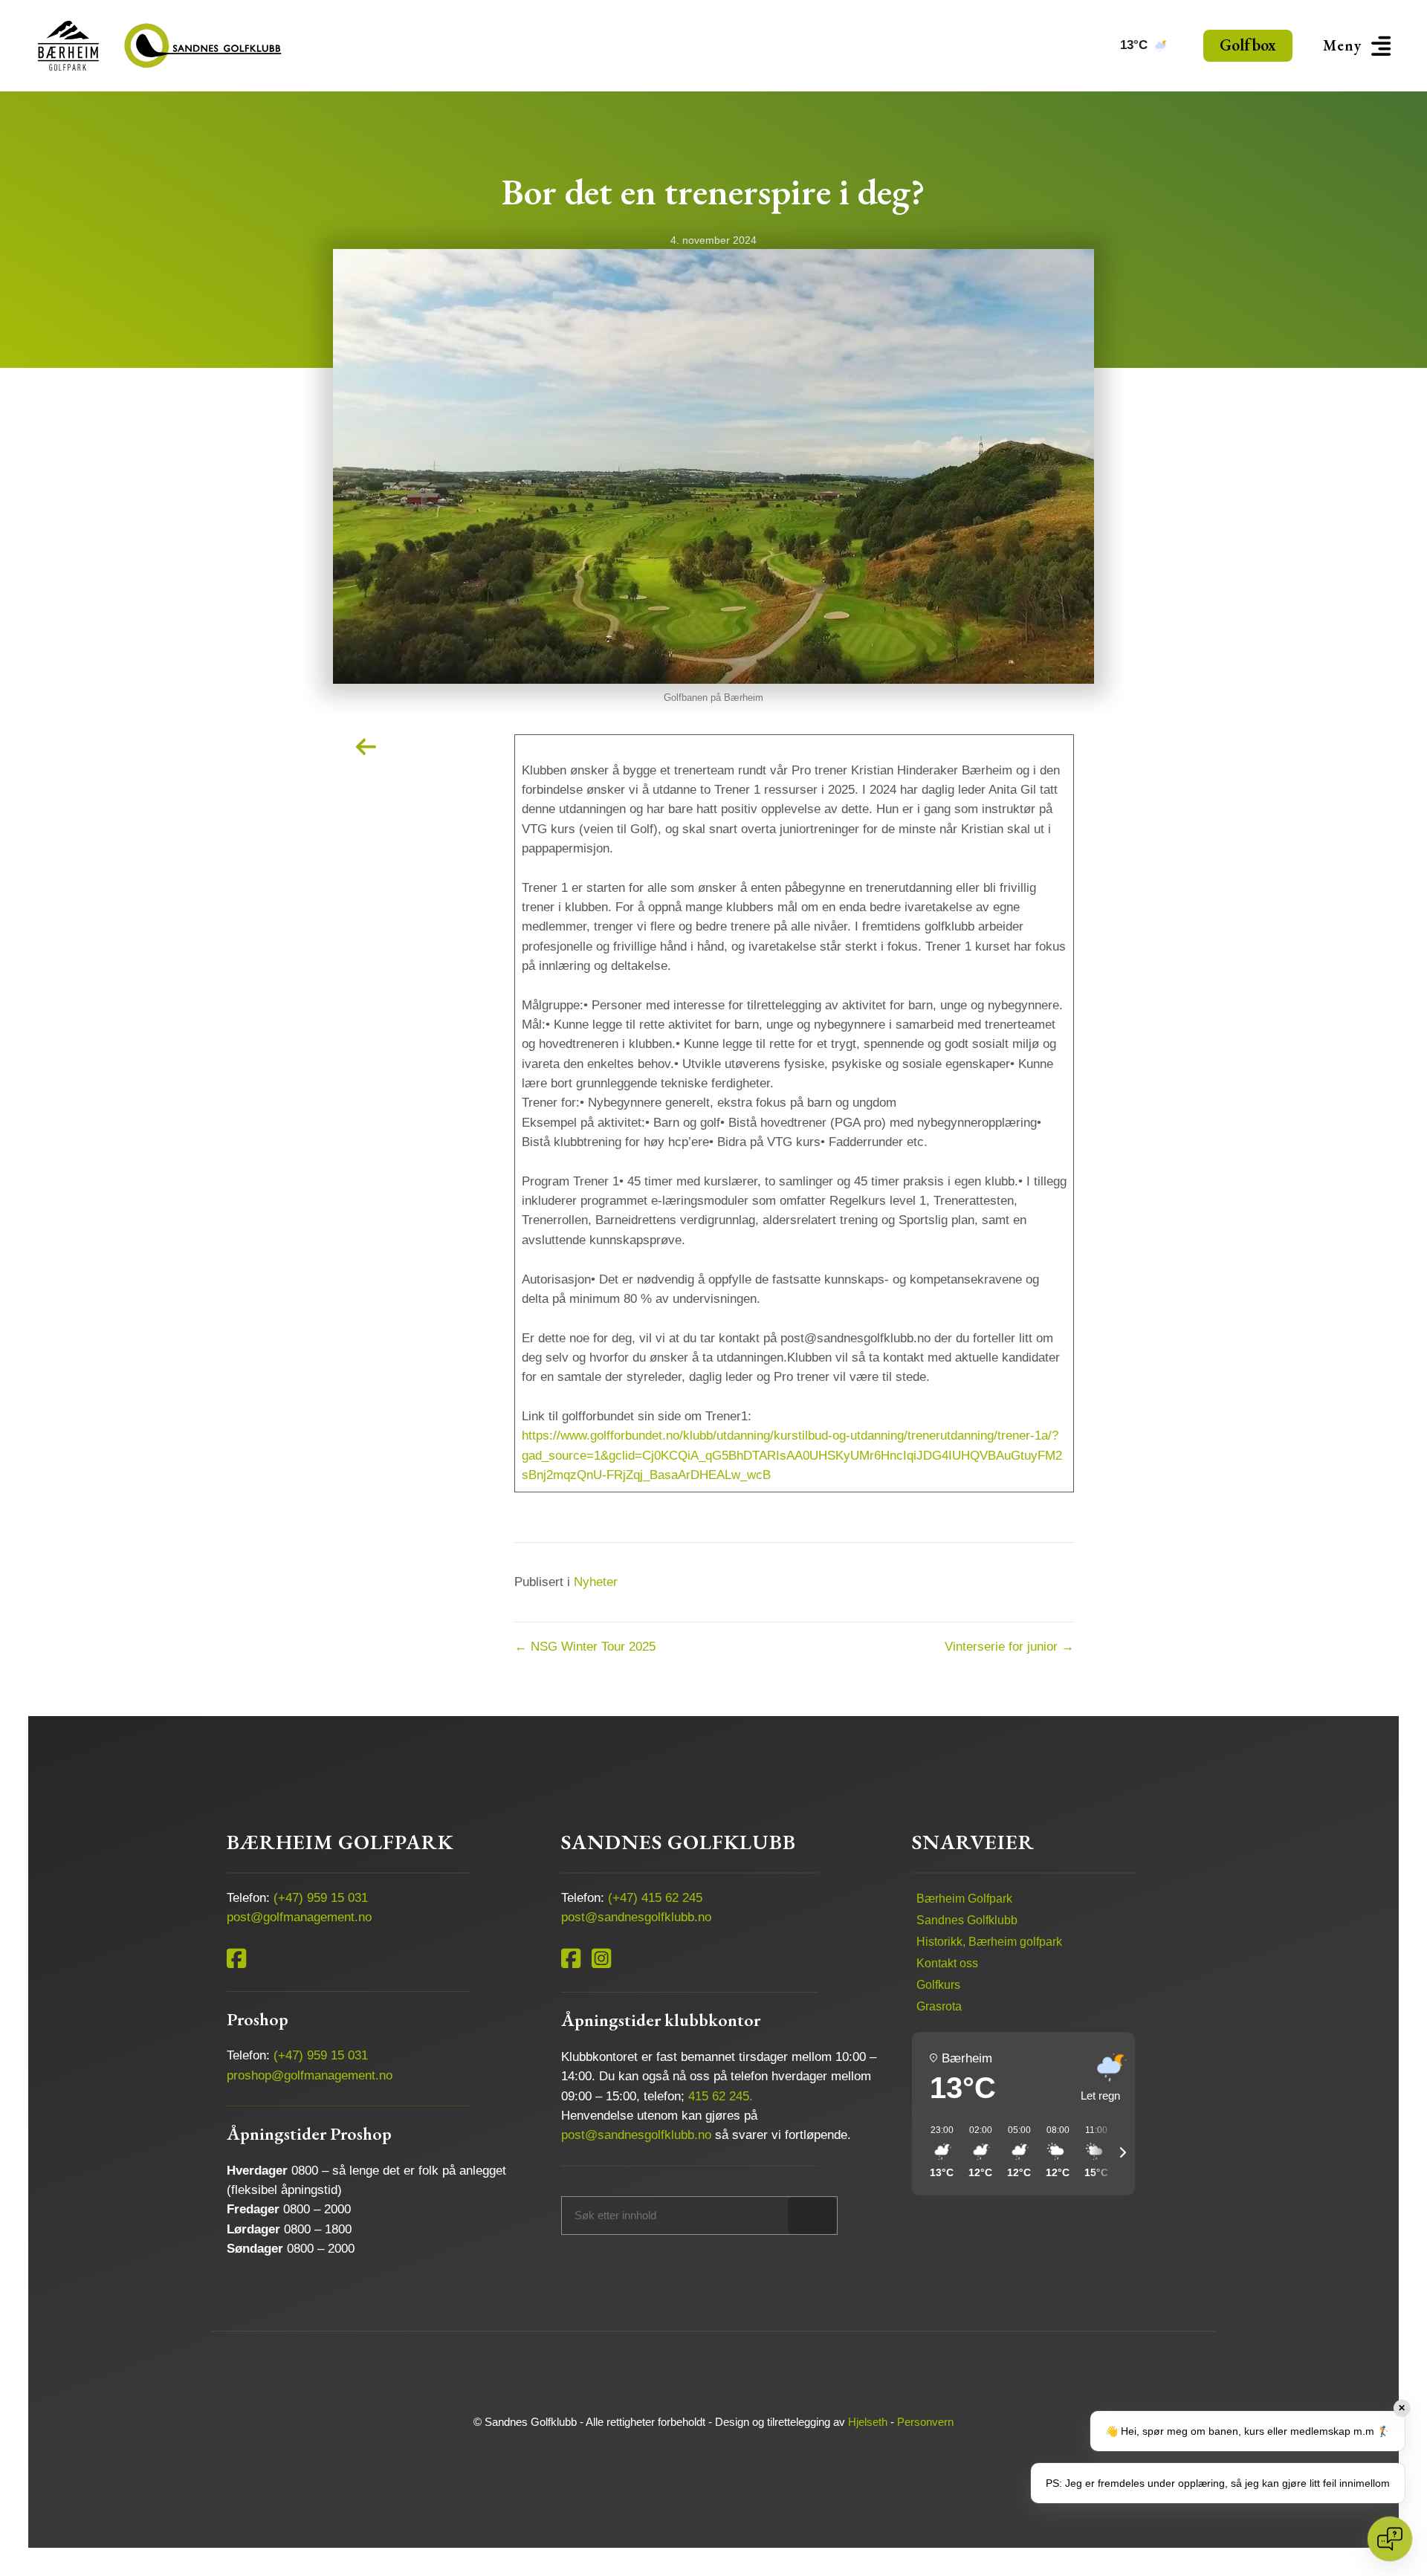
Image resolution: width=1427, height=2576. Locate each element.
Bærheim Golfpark (964, 1899)
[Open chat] (1390, 2539)
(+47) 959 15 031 (321, 1898)
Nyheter (596, 1582)
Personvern (925, 2422)
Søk (813, 2214)
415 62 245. (721, 2096)
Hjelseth (868, 2422)
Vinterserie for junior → (1009, 1647)
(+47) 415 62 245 (655, 1898)
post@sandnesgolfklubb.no (636, 1917)
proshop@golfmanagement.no (310, 2075)
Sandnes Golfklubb (967, 1920)
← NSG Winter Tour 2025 (585, 1647)
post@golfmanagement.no (299, 1917)
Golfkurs (938, 1985)
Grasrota (939, 2006)
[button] (1359, 46)
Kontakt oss (947, 1963)
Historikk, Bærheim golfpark (989, 1942)
